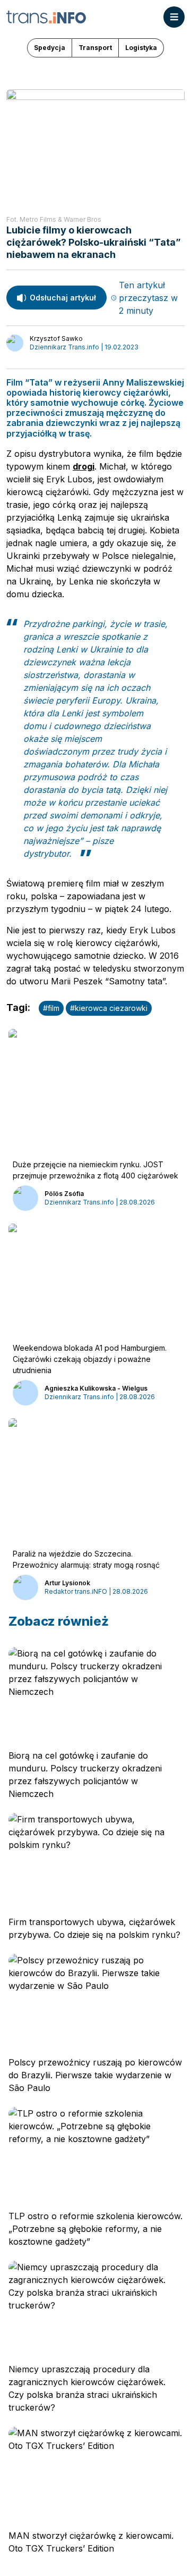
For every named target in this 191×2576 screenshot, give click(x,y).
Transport (95, 48)
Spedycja (50, 48)
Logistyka (141, 48)
